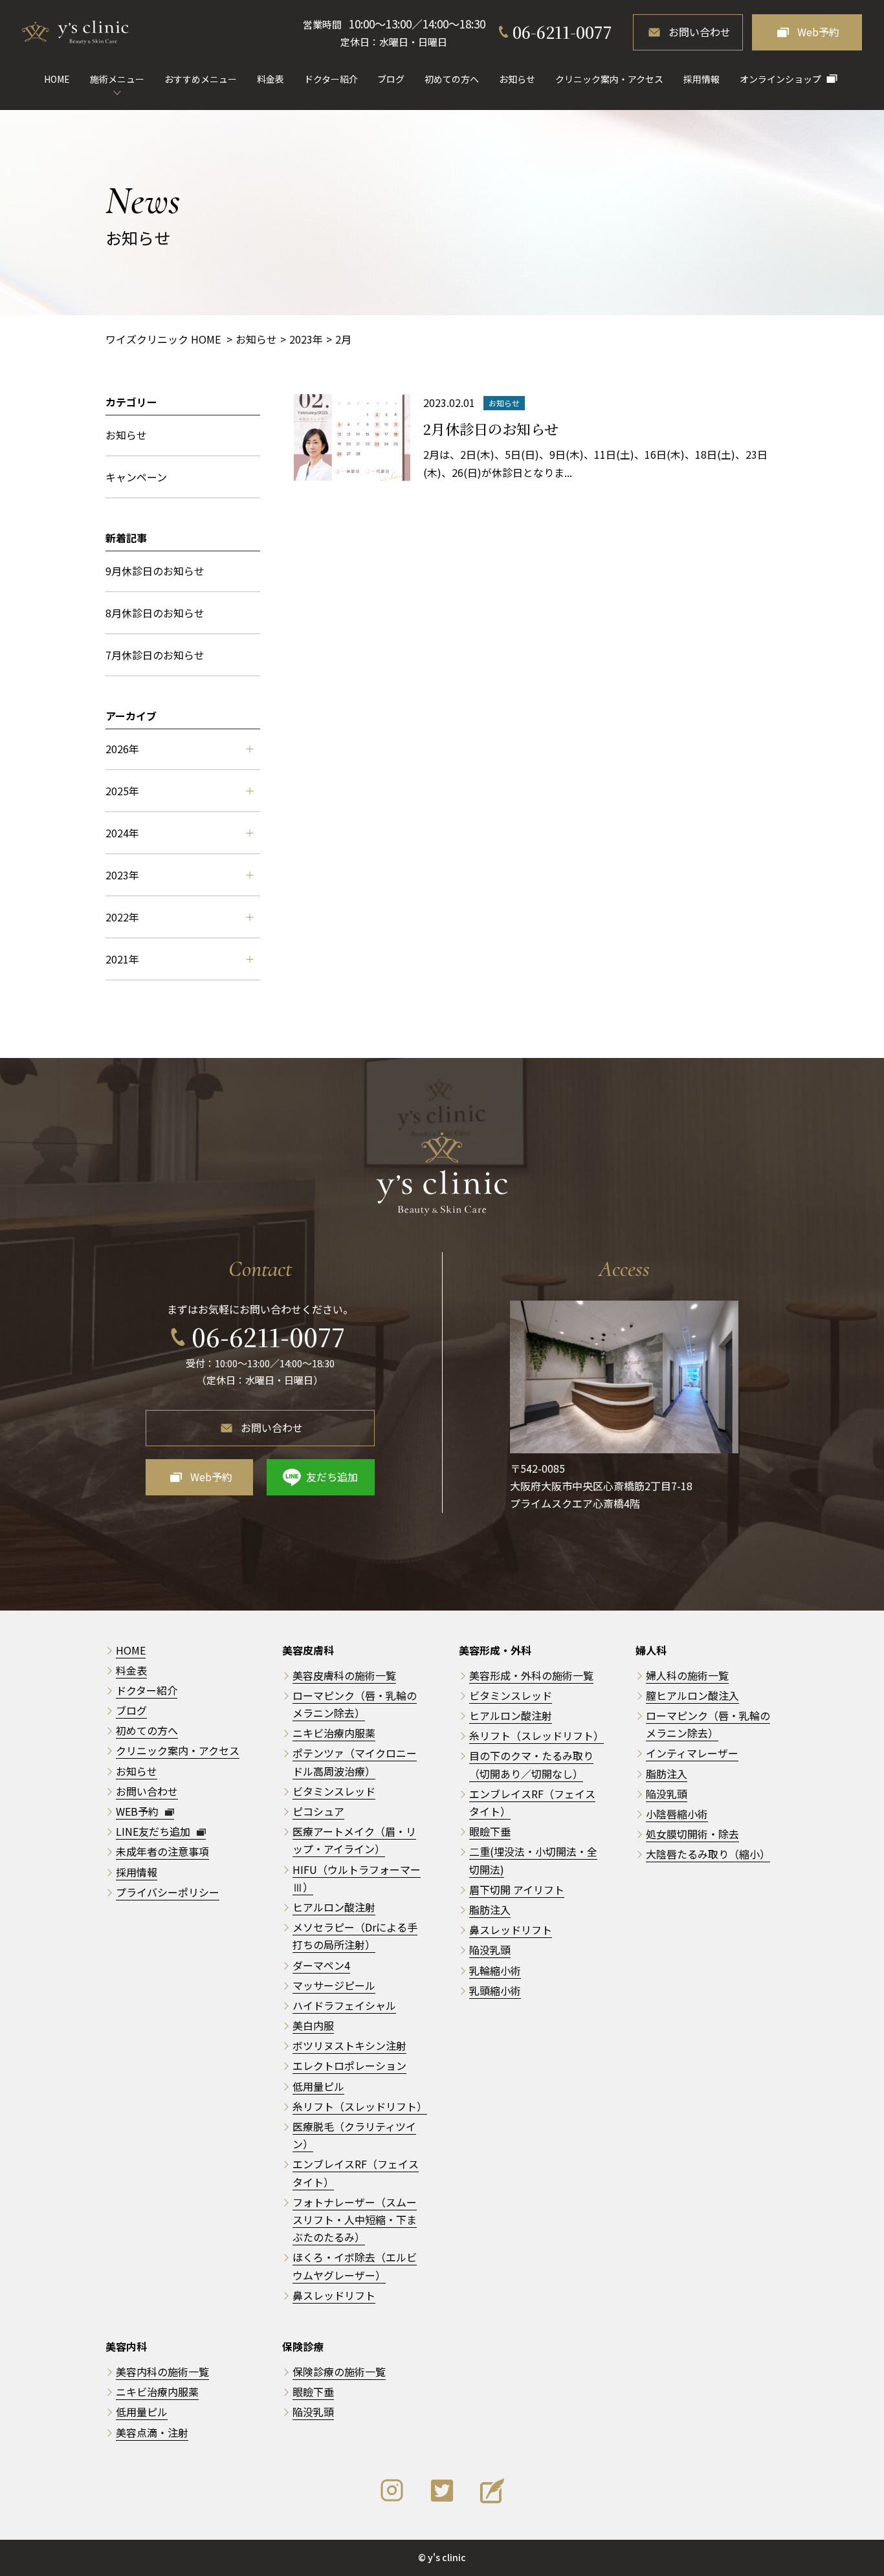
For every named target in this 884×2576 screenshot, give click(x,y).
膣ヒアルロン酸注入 (692, 1695)
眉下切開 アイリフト (517, 1889)
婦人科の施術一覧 (687, 1675)
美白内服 (313, 2025)
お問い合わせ (700, 32)
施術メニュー (117, 79)
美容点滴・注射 (152, 2432)
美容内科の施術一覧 (162, 2372)
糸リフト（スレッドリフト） (360, 2106)
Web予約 (818, 32)
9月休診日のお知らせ (155, 571)
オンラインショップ (780, 79)
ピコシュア (318, 1811)
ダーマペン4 (321, 1965)
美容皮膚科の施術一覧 (344, 1675)
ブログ (391, 79)
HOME (57, 79)
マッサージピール (334, 1985)
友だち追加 (332, 1477)
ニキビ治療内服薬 (334, 1733)
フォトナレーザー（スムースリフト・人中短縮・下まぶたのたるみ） (355, 2219)
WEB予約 (138, 1811)
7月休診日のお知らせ (155, 655)
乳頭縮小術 (495, 1990)
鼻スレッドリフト (334, 2295)
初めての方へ (452, 79)
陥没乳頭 (490, 1950)
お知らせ (517, 79)
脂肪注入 (490, 1910)
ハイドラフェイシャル (344, 2005)
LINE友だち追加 (154, 1831)
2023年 (122, 875)
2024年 (122, 833)
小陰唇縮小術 (677, 1814)
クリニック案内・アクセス (609, 79)
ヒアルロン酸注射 (334, 1907)
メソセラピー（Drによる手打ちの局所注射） (355, 1936)
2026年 (122, 749)
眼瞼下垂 (490, 1831)
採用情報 (702, 79)
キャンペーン (136, 477)
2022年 (122, 917)
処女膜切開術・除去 (692, 1834)
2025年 (122, 791)
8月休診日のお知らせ (155, 613)
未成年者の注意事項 (162, 1851)
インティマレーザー (692, 1753)
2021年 (122, 959)
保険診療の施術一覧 (339, 2372)
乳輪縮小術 (495, 1970)
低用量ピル (318, 2086)
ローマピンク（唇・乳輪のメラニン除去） (708, 1724)
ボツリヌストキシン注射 (349, 2045)
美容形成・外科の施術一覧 (531, 1675)
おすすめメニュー (201, 79)
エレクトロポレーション (349, 2065)
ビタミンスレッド (334, 1791)
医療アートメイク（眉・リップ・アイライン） (354, 1840)
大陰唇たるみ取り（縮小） (708, 1854)
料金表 (271, 79)
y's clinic (447, 2557)
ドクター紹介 (331, 79)
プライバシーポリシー (168, 1892)
